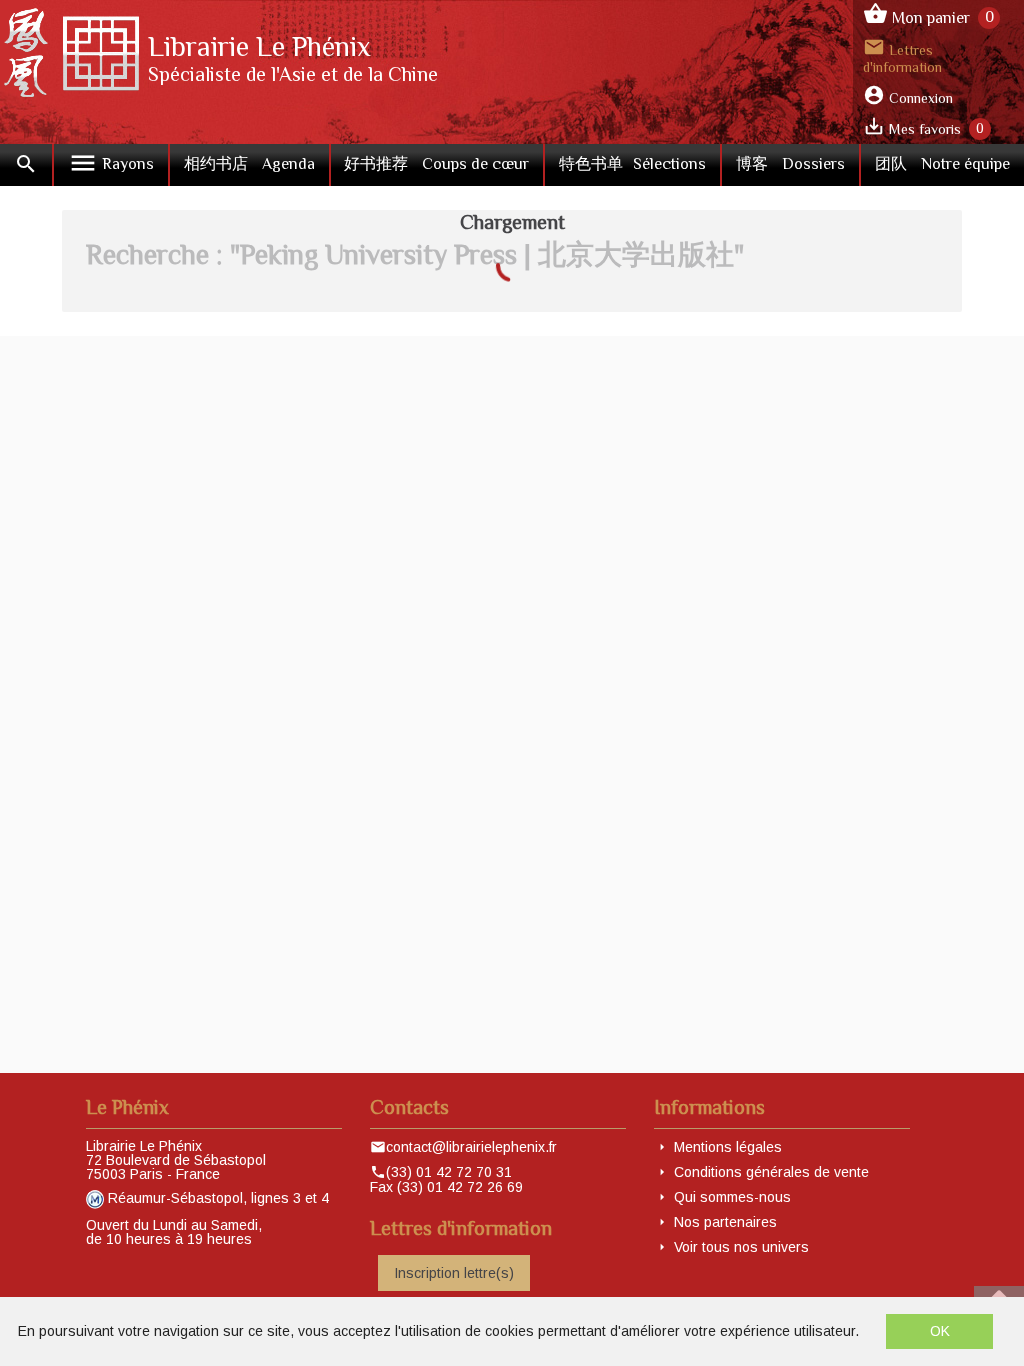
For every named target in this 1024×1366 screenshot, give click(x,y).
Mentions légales (728, 1147)
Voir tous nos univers (741, 1247)
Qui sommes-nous (732, 1197)
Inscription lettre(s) (454, 1273)
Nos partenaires (725, 1222)
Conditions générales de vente (771, 1172)
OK (940, 1331)
